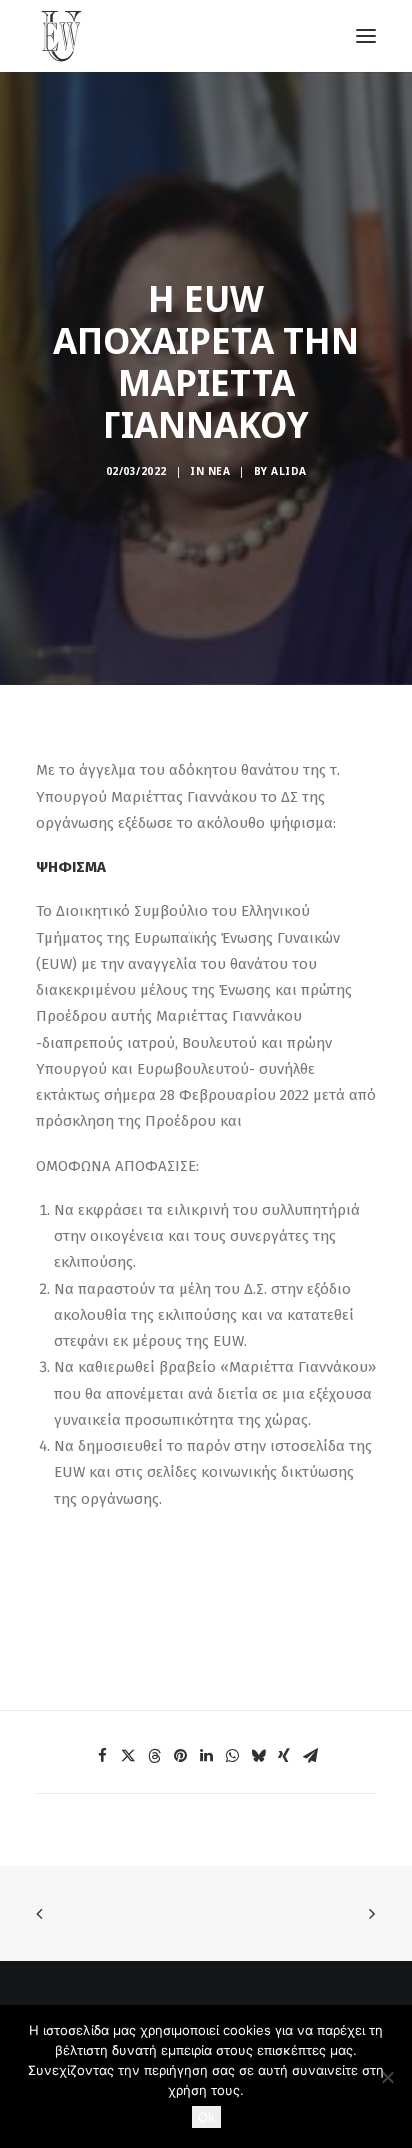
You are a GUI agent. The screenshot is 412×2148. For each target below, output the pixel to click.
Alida (289, 471)
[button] (102, 1756)
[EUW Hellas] (63, 36)
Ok (206, 2117)
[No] (387, 2077)
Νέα (219, 471)
